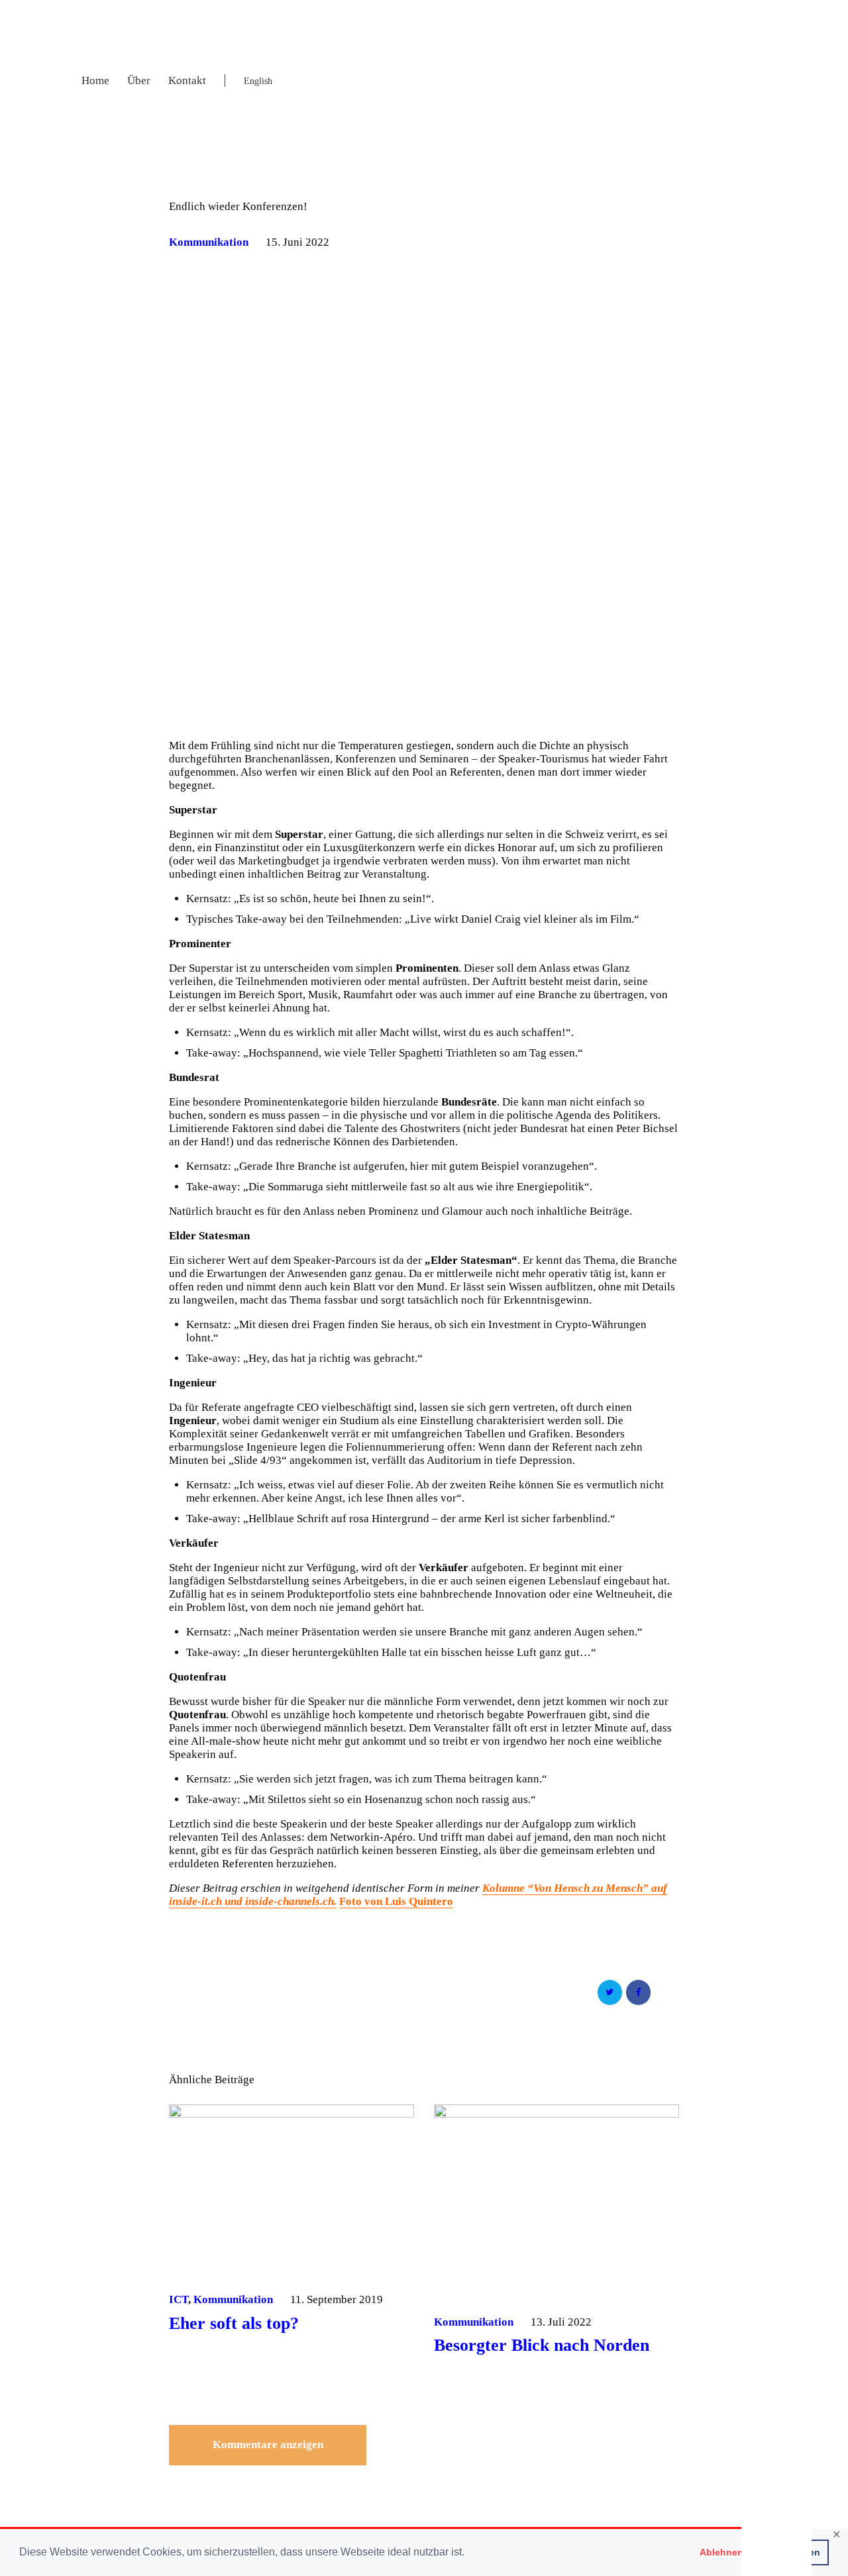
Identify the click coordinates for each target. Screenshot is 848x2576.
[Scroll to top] (776, 2551)
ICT (179, 2299)
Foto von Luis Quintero (396, 1901)
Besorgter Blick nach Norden (542, 2345)
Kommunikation (209, 242)
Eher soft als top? (234, 2324)
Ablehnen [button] (721, 2552)
